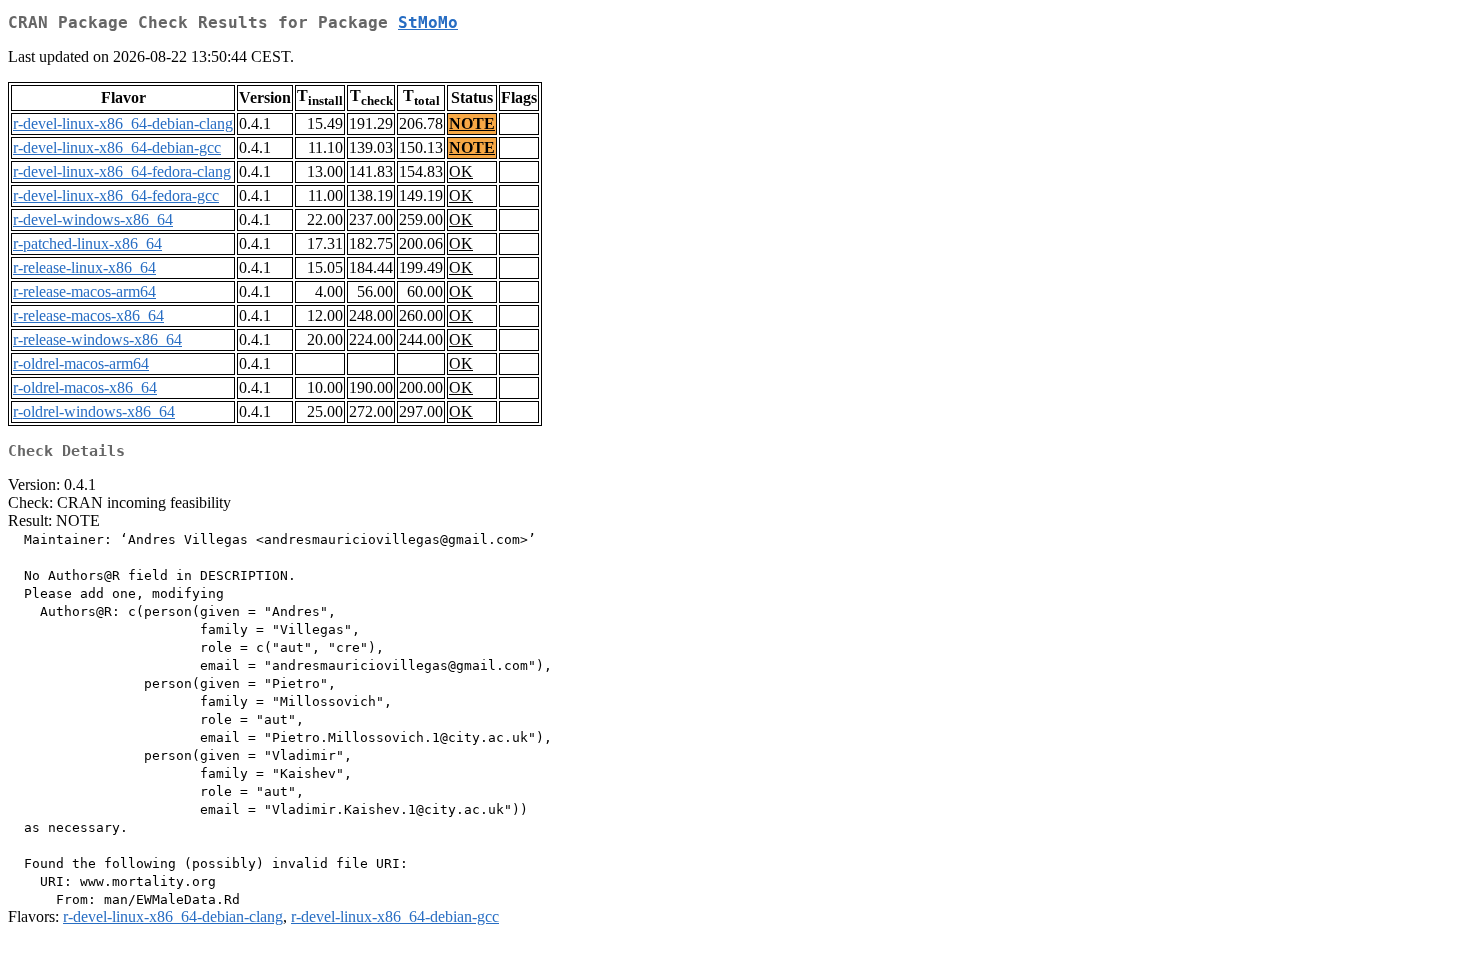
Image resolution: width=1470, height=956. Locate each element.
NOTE (472, 123)
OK (461, 171)
